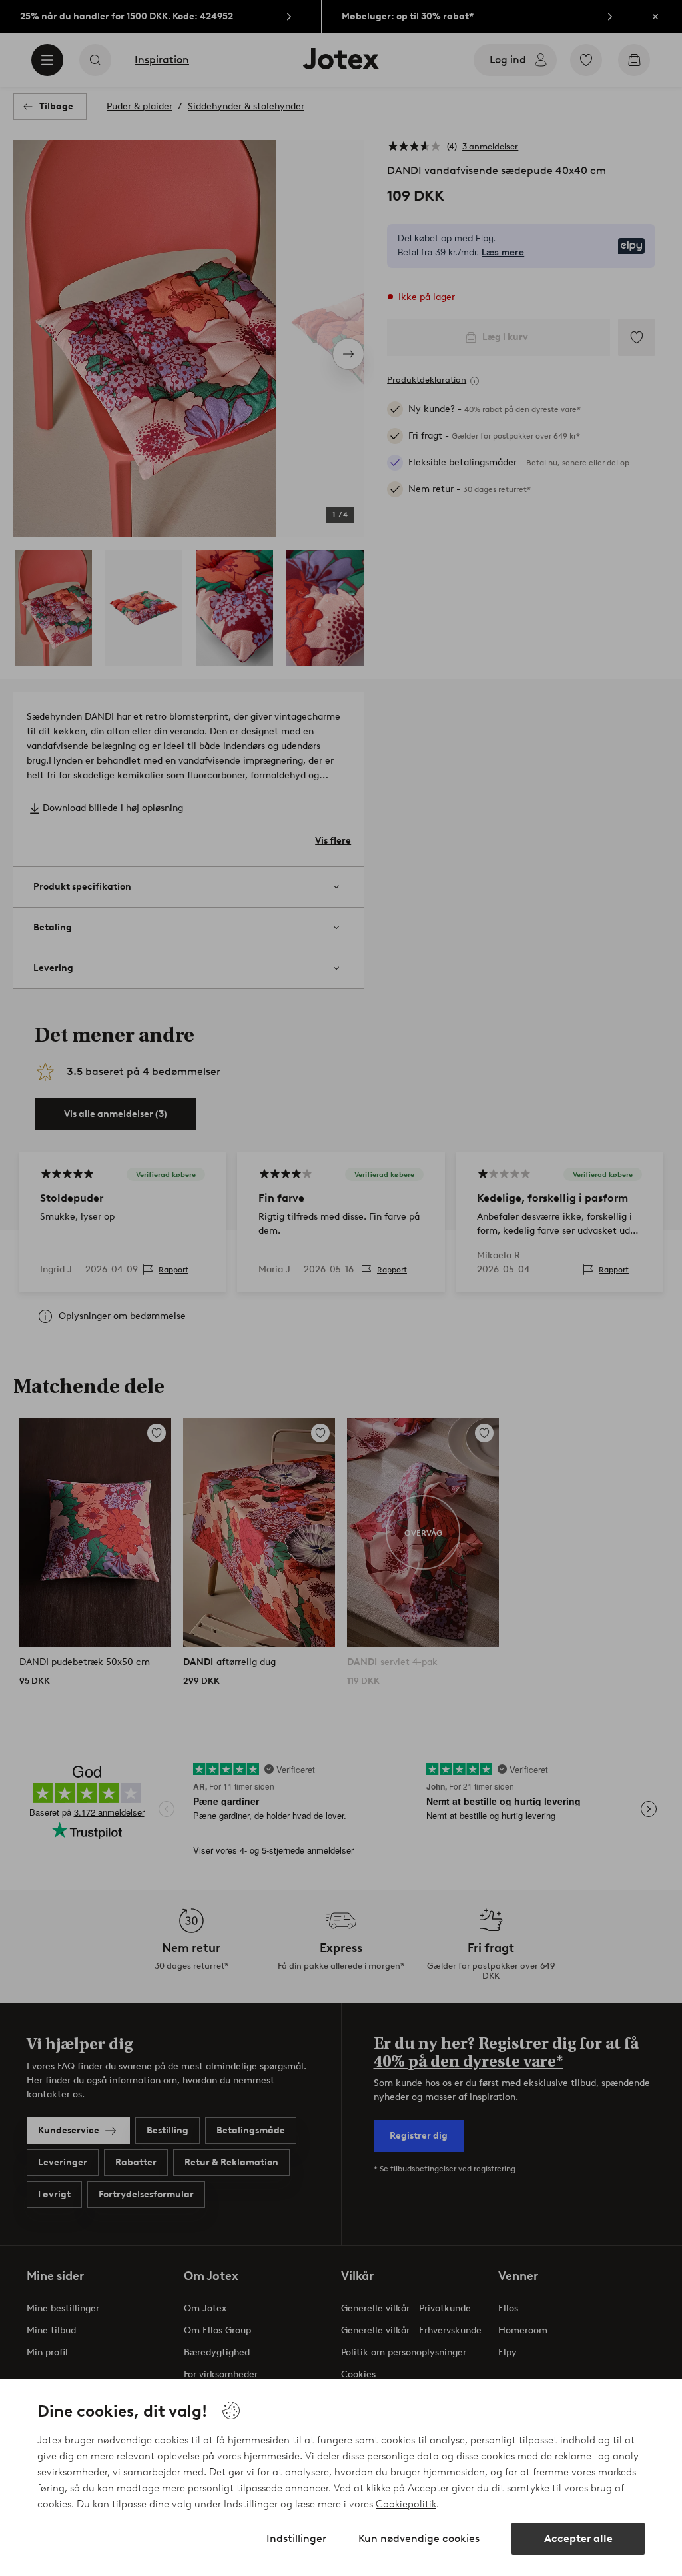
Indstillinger (296, 2538)
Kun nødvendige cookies (419, 2538)
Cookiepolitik (406, 2504)
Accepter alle (578, 2538)
